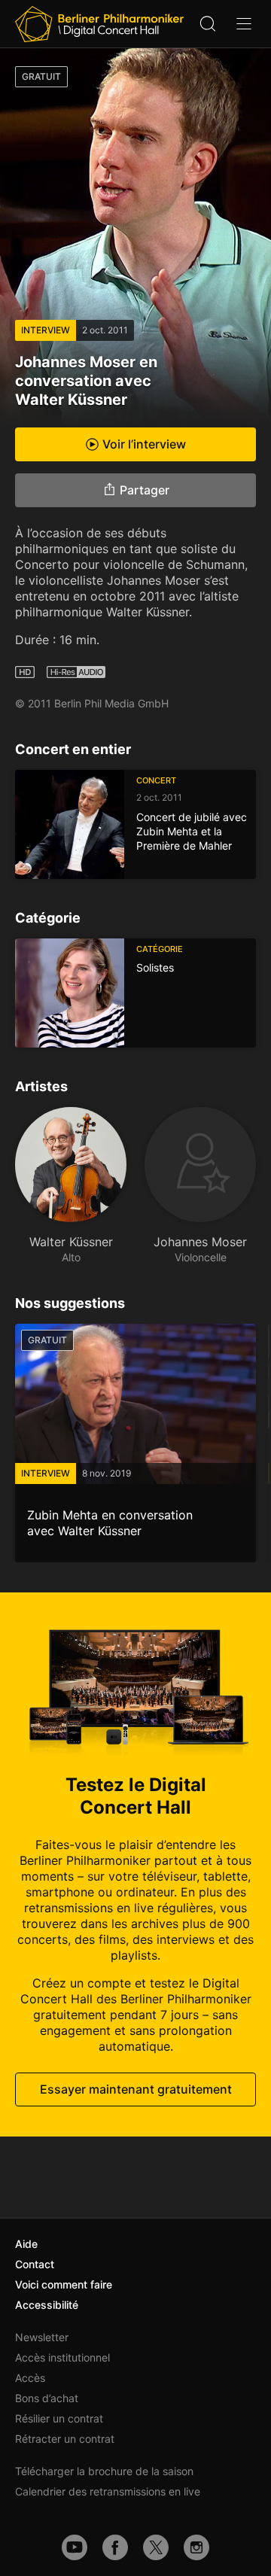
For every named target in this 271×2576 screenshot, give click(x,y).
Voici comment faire (64, 2284)
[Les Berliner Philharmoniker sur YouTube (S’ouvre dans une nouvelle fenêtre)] (75, 2547)
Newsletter (42, 2337)
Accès (30, 2378)
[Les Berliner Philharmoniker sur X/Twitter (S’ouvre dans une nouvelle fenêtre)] (156, 2547)
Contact (35, 2264)
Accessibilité (47, 2305)
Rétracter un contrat (65, 2439)
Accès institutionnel (62, 2357)
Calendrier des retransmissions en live (108, 2491)
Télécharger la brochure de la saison (104, 2471)
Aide (26, 2244)
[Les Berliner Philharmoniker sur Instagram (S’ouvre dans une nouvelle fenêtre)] (196, 2547)
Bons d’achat (47, 2398)
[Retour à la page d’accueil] (99, 24)
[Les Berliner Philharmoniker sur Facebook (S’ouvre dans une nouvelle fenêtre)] (115, 2547)
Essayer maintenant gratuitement (136, 2089)
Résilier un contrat (59, 2418)
